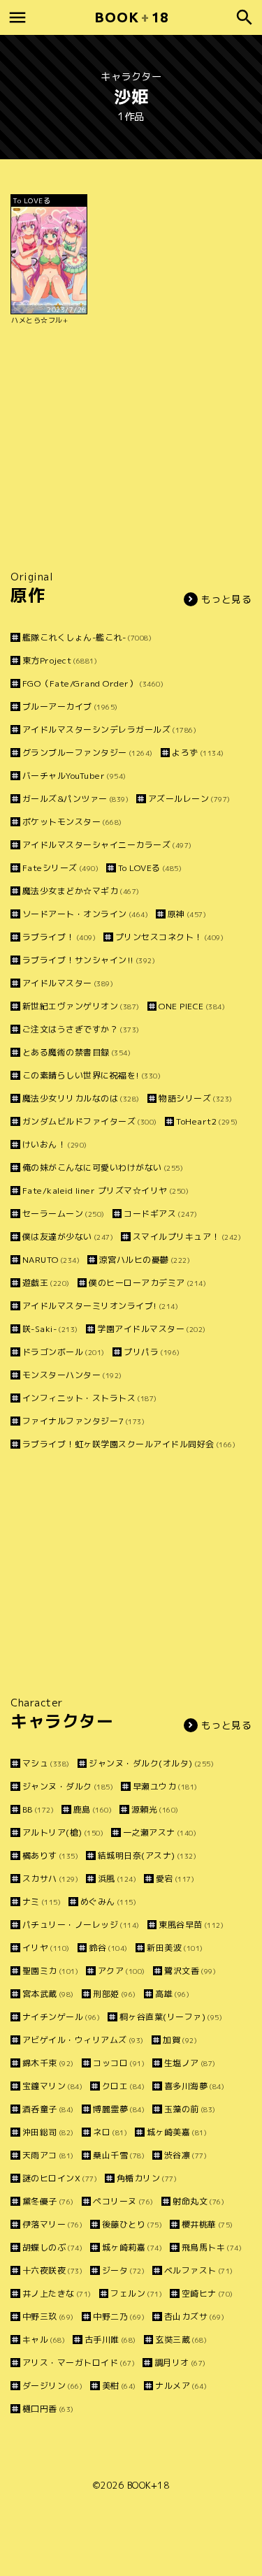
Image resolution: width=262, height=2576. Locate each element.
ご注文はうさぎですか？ (81, 1029)
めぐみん (108, 1902)
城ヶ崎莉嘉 (132, 2247)
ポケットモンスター (72, 822)
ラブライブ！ (59, 937)
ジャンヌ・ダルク (68, 1786)
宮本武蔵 (48, 1994)
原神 (187, 914)
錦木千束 (48, 2063)
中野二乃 (119, 2317)
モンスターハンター (72, 1375)
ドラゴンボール (64, 1352)
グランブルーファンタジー (88, 753)
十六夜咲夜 (52, 2270)
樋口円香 (48, 2409)
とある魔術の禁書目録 (77, 1052)
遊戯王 (46, 1283)
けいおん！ (55, 1144)
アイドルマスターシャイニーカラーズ (107, 845)
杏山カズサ (194, 2317)
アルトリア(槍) (63, 1832)
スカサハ (50, 1879)
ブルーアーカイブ (70, 707)
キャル (44, 2340)
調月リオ (180, 2363)
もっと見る (227, 599)
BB (38, 1809)
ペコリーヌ (123, 2201)
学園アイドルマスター (152, 1329)
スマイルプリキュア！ (187, 1237)
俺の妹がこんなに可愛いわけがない (103, 1168)
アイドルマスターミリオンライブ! (100, 1306)
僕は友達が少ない (68, 1237)
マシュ (46, 1763)
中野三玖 (48, 2317)
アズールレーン (189, 799)
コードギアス (161, 1214)
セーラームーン (64, 1214)
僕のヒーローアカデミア (147, 1283)
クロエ (123, 2086)
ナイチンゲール (61, 2017)
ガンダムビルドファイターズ (90, 1121)
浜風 (117, 1879)
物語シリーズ (196, 1098)
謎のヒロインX (60, 2178)
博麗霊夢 (119, 2109)
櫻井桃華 (208, 2224)
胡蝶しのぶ (52, 2247)
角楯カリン (147, 2178)
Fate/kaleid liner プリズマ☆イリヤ (105, 1191)
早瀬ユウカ (165, 1786)
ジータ (123, 2270)
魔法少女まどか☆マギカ (81, 891)
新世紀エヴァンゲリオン (81, 1006)
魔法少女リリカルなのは (81, 1098)
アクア (122, 1971)
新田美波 (175, 1948)
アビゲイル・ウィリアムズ (83, 2040)
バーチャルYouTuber (74, 776)
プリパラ (152, 1352)
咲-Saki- (50, 1329)
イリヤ (46, 1948)
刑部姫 (115, 1994)
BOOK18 (131, 17)
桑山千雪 (119, 2155)
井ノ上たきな (57, 2293)
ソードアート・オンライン (85, 914)
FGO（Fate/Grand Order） (93, 683)
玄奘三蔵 (181, 2340)
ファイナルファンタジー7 (83, 1421)
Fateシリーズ (60, 868)
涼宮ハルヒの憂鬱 (145, 1260)
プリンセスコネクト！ (169, 937)
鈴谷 (108, 1948)
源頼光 (155, 1809)
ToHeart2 (207, 1121)
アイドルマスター (68, 983)
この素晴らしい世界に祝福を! (92, 1075)
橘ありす (50, 1856)
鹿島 (93, 1809)
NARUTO (51, 1260)
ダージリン (52, 2386)
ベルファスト (199, 2270)
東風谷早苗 (191, 1925)
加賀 (180, 2040)
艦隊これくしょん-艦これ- (87, 637)
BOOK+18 (148, 2485)
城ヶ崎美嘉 (177, 2132)
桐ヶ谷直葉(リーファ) (171, 2017)
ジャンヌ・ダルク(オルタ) (151, 1763)
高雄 (172, 1994)
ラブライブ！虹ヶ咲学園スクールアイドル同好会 (129, 1444)
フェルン (136, 2293)
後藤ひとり (132, 2224)
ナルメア (181, 2386)
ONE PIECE (192, 1006)
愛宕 (175, 1879)
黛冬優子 (48, 2201)
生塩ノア (190, 2063)
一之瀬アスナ (160, 1832)
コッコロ (119, 2063)
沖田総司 (48, 2132)
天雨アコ (48, 2155)
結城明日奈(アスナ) (147, 1856)
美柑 (119, 2386)
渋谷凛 (185, 2155)
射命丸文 (198, 2201)
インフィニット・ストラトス (90, 1398)
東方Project (60, 660)
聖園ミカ (50, 1971)
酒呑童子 (48, 2109)
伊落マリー (52, 2224)
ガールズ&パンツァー (75, 799)
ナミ (42, 1902)
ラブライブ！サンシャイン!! (89, 960)
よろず (198, 753)
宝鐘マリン (52, 2086)
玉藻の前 (190, 2109)
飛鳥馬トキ (212, 2247)
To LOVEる (150, 868)
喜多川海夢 (194, 2086)
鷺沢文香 (190, 1971)
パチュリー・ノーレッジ (81, 1925)
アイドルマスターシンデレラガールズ (109, 730)
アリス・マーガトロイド (79, 2363)
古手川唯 (110, 2340)
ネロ (110, 2132)
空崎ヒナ (208, 2293)
